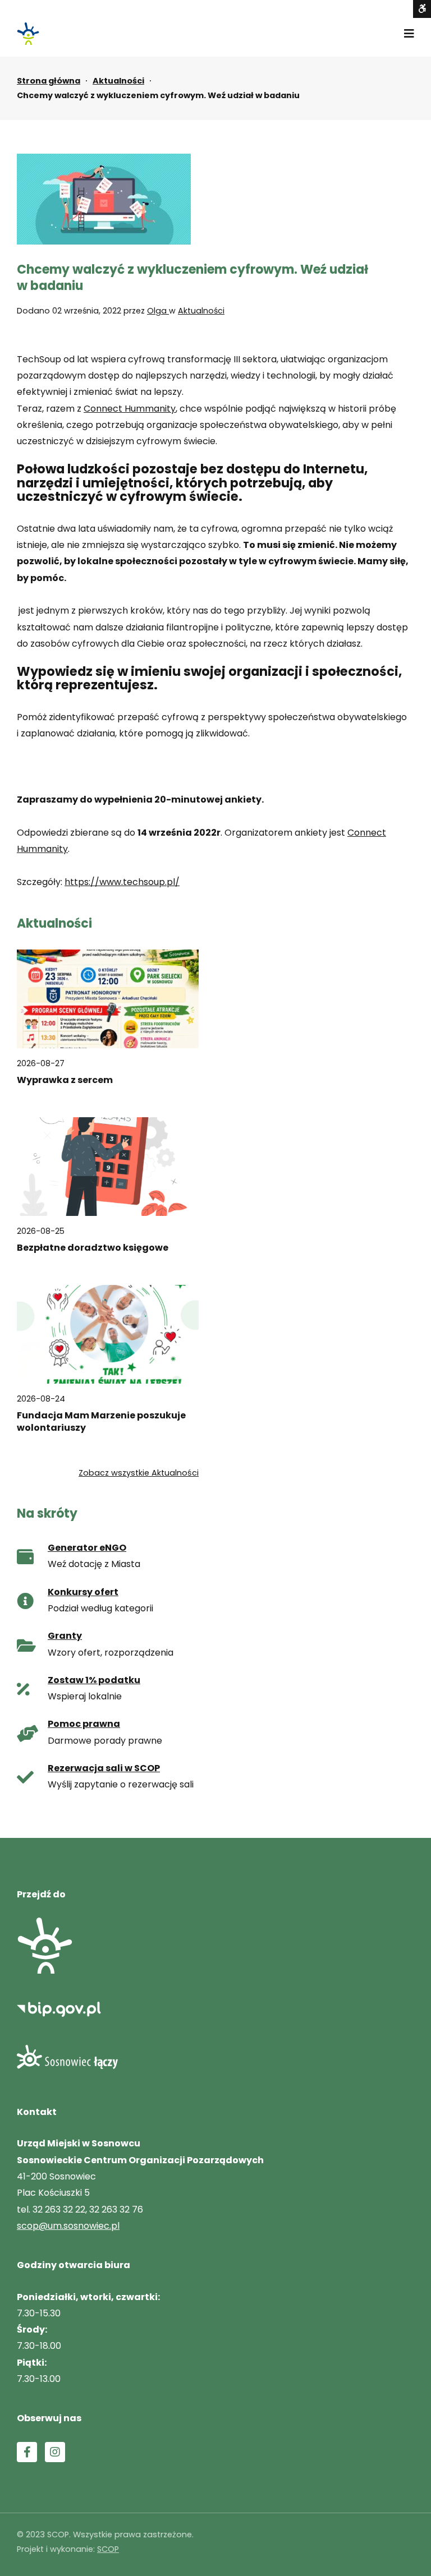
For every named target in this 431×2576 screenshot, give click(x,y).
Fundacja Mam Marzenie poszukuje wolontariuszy (101, 1422)
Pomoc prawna (84, 1724)
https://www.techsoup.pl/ (122, 882)
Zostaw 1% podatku (94, 1680)
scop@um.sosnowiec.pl (68, 2226)
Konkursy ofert (83, 1592)
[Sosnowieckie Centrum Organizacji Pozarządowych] (28, 34)
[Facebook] (27, 2452)
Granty (65, 1636)
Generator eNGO (87, 1548)
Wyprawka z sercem (65, 1080)
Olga (158, 311)
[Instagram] (55, 2452)
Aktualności (118, 81)
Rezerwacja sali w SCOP (104, 1768)
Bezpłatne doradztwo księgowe (93, 1248)
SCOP (108, 2549)
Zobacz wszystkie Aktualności (139, 1473)
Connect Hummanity (130, 409)
